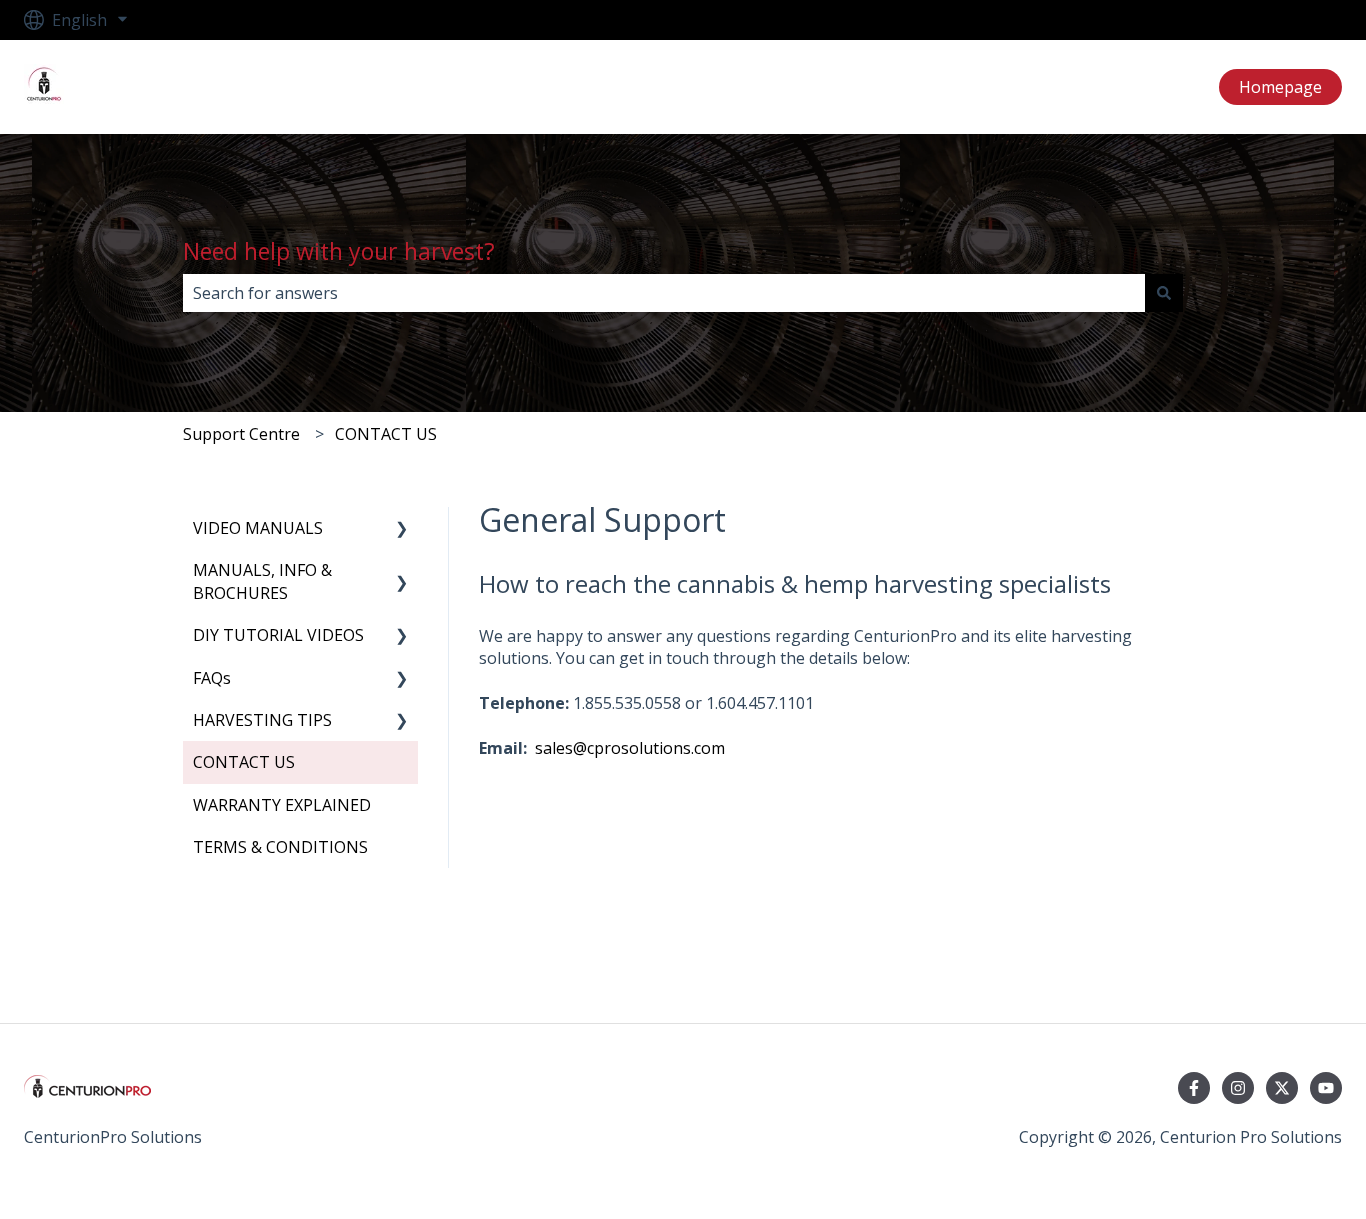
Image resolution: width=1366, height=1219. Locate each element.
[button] (402, 529)
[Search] (1164, 293)
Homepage (1280, 87)
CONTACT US (386, 434)
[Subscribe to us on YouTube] (1326, 1088)
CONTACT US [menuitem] (244, 762)
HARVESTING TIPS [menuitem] (262, 720)
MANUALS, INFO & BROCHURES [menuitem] (262, 581)
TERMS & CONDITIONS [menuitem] (280, 847)
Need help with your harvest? (339, 251)
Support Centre (241, 434)
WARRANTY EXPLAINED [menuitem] (282, 805)
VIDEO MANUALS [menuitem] (258, 528)
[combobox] (664, 293)
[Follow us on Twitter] (1282, 1088)
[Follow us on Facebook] (1194, 1088)
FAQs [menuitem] (212, 678)
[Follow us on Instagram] (1238, 1088)
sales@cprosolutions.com (630, 748)
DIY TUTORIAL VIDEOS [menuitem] (278, 635)
